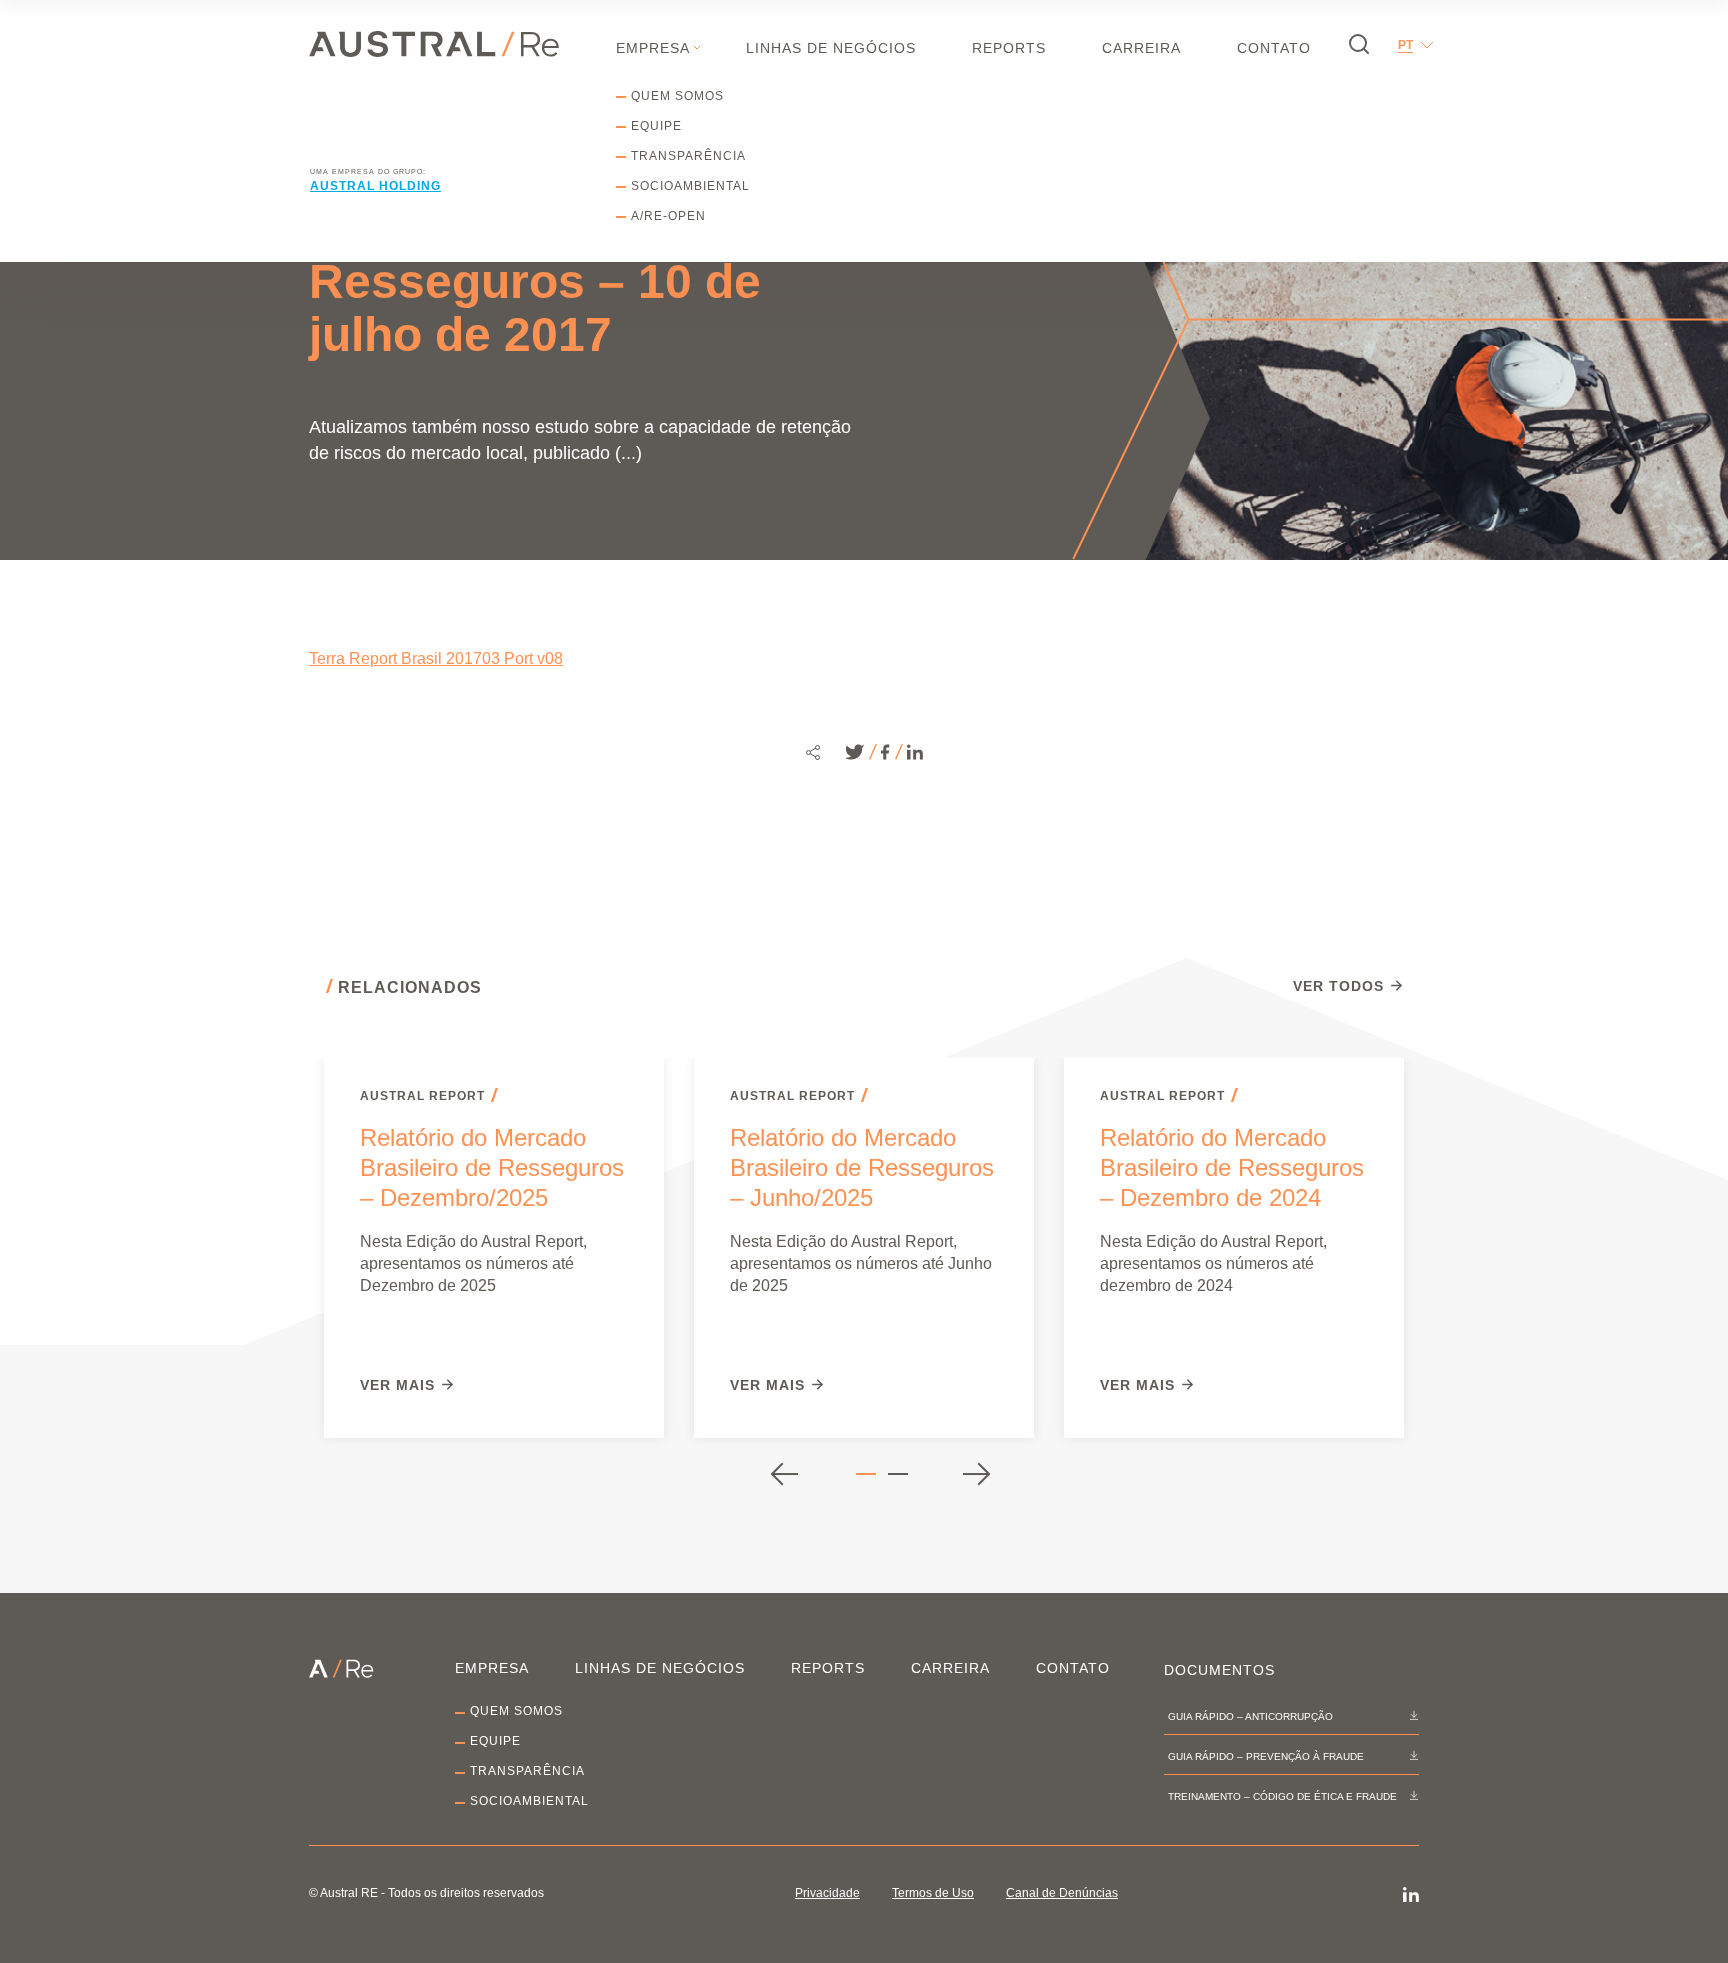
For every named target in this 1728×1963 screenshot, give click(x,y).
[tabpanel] (494, 1248)
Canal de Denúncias (1062, 1893)
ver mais (397, 1385)
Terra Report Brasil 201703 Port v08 (436, 658)
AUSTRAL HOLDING (375, 186)
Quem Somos (677, 96)
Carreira (1141, 48)
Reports (1009, 48)
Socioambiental (690, 186)
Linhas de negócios (831, 48)
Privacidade (827, 1893)
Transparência (688, 156)
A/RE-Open (668, 216)
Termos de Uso (933, 1893)
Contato (1274, 48)
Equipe (656, 126)
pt (1405, 45)
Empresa (653, 48)
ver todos (1338, 986)
